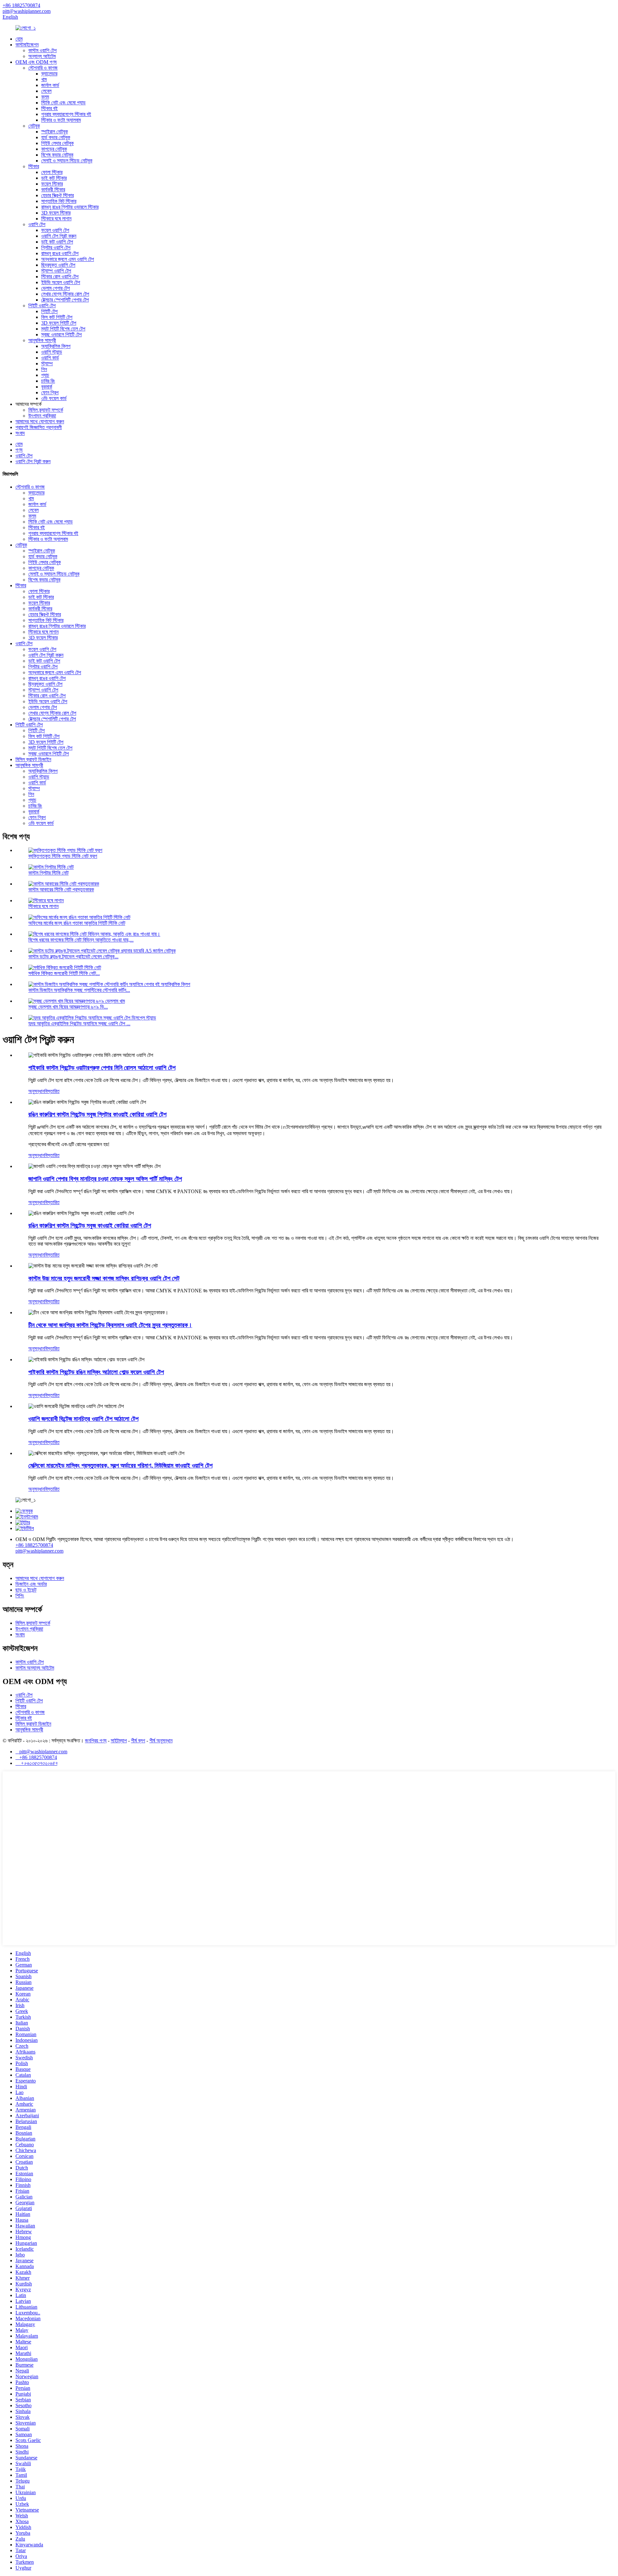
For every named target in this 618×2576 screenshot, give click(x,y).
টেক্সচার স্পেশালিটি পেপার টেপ (65, 300)
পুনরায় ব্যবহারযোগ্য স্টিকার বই (66, 114)
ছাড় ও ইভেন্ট (26, 1590)
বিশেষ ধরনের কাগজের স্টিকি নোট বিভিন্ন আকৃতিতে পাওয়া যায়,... (81, 940)
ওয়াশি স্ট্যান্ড (52, 352)
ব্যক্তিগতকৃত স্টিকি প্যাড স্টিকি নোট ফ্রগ (63, 856)
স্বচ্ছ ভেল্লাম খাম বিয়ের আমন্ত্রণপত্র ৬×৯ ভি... (68, 1007)
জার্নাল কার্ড (50, 85)
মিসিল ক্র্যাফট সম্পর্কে (46, 410)
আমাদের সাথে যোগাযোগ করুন (40, 421)
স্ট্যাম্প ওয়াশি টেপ (56, 271)
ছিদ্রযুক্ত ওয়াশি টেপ (58, 265)
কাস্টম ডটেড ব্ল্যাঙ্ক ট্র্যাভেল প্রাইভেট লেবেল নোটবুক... (73, 957)
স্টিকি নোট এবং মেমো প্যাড (63, 103)
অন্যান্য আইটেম (42, 56)
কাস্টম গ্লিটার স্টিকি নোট (48, 873)
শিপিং (20, 1596)
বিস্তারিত (52, 1091)
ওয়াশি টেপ (37, 224)
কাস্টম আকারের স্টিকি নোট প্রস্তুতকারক (61, 890)
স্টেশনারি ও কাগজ (43, 68)
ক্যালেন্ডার (49, 74)
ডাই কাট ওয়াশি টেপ (57, 242)
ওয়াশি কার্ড (50, 358)
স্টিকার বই (49, 108)
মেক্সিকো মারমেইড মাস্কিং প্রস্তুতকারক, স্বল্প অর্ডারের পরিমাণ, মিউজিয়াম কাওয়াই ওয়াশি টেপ (120, 1465)
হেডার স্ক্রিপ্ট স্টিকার (57, 195)
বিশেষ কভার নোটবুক (57, 155)
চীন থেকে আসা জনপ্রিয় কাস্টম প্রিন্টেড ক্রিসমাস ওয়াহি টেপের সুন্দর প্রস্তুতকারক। (110, 1325)
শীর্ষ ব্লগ (138, 1741)
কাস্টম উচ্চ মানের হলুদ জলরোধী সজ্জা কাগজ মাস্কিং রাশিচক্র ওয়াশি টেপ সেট (104, 1278)
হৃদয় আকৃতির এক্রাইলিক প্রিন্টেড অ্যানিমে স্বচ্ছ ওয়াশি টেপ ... (79, 1024)
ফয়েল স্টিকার (52, 184)
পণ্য (19, 450)
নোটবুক (34, 126)
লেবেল (46, 91)
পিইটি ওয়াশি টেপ (42, 306)
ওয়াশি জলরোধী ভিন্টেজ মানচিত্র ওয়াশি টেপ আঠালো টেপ (83, 1419)
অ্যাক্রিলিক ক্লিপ (56, 346)
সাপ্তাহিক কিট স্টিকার (59, 201)
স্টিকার (34, 166)
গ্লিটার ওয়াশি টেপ (56, 248)
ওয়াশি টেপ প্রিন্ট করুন (59, 236)
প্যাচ (45, 375)
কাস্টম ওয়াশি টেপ (42, 50)
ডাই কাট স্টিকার (54, 178)
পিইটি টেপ (49, 311)
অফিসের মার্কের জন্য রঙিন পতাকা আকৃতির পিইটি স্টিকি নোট (77, 923)
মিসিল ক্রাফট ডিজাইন (33, 759)
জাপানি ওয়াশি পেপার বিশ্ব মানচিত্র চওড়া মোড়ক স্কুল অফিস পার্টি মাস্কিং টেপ (105, 1179)
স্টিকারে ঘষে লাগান (56, 219)
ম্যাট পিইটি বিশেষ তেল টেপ (63, 329)
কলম (45, 97)
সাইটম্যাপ (119, 1741)
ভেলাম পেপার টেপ (56, 288)
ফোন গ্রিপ (50, 393)
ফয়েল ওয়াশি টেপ (55, 230)
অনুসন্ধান (36, 1091)
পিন (44, 369)
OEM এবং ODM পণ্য (36, 62)
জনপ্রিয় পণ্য (96, 1741)
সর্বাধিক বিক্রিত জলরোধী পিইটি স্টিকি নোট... (64, 973)
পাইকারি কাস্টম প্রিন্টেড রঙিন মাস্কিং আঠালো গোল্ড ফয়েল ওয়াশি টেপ (96, 1372)
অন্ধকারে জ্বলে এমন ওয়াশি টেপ (68, 259)
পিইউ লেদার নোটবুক (57, 143)
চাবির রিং (48, 381)
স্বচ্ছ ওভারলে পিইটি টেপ (61, 335)
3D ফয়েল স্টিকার (56, 213)
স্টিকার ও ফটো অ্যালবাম (61, 120)
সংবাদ (20, 433)
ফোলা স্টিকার (52, 172)
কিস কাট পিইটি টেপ (57, 317)
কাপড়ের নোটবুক (54, 149)
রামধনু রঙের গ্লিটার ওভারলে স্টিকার (70, 207)
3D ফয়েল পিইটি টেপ (59, 323)
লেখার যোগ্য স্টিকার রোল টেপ (65, 294)
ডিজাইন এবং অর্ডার (31, 1584)
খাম (44, 79)
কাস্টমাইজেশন (27, 45)
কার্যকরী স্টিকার (53, 190)
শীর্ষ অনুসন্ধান (161, 1741)
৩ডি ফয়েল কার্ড (54, 398)
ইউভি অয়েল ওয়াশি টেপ (61, 282)
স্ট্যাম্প (47, 364)
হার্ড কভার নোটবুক (56, 137)
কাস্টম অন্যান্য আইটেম (35, 1668)
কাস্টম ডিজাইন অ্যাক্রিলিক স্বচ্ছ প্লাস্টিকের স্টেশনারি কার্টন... (79, 990)
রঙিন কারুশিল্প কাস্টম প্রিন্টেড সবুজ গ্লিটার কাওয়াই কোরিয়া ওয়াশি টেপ (97, 1114)
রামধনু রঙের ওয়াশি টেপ (60, 253)
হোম (19, 39)
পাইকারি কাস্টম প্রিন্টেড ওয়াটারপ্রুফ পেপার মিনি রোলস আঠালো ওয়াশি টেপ (102, 1068)
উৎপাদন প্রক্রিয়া (42, 416)
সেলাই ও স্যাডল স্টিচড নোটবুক (67, 161)
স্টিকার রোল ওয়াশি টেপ (60, 277)
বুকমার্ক (47, 387)
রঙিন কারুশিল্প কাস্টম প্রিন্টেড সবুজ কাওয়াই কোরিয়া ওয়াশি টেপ (90, 1226)
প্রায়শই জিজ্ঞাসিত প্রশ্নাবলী (39, 427)
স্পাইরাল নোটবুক (55, 132)
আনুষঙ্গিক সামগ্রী (42, 340)
